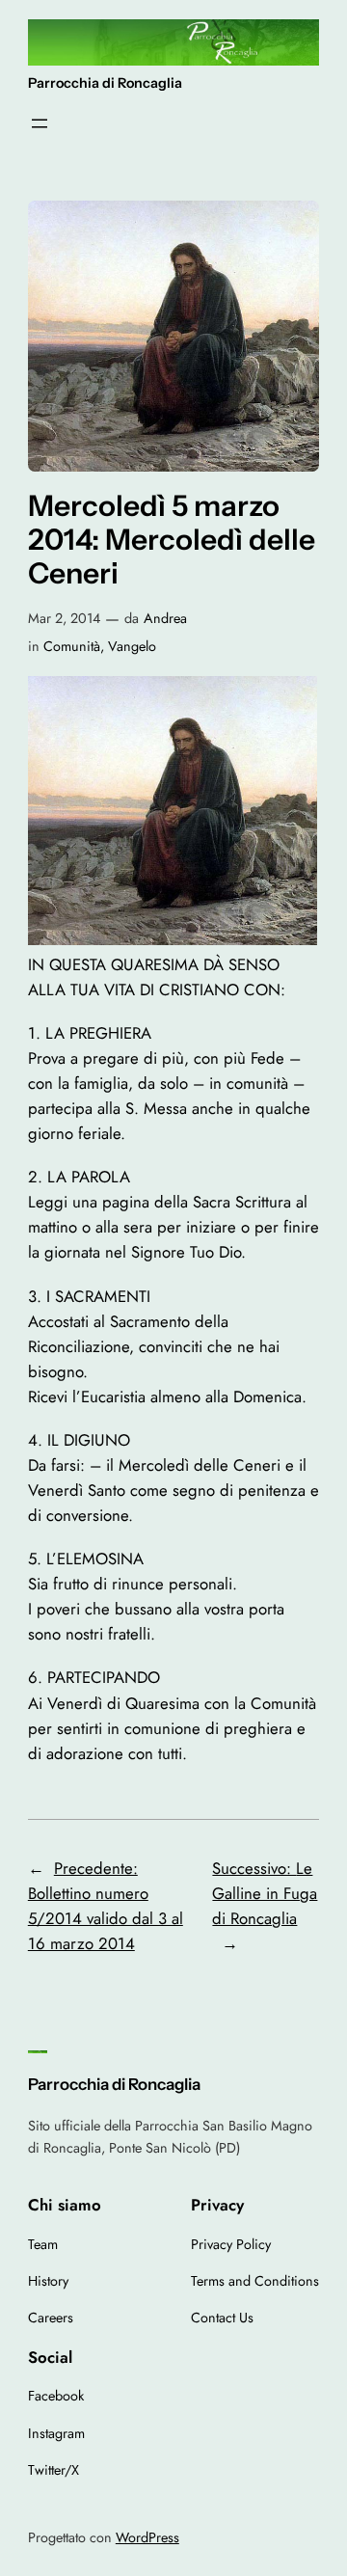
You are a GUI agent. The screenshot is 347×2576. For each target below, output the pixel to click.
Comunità (72, 646)
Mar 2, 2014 (64, 618)
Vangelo (132, 646)
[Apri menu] (40, 123)
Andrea (165, 618)
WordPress (147, 2537)
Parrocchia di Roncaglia (105, 83)
